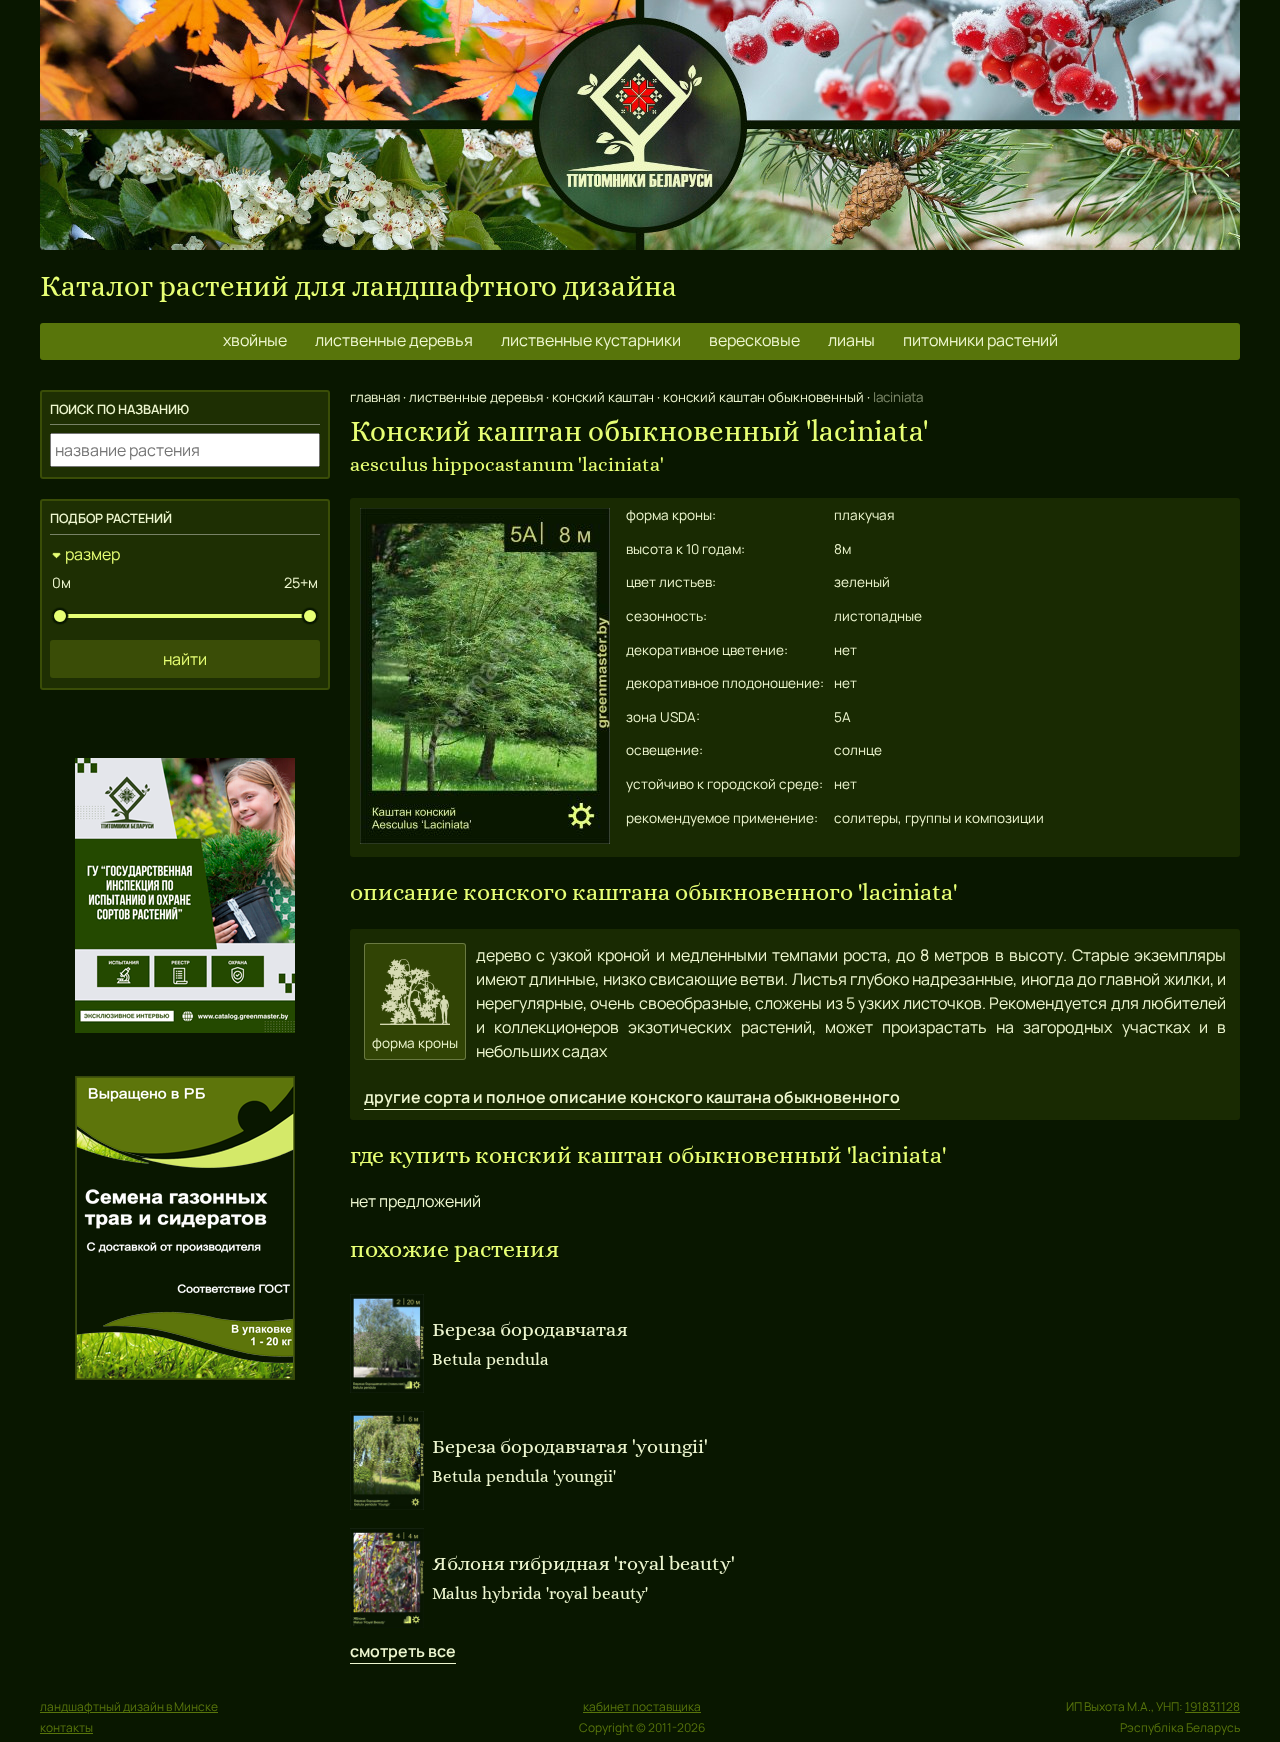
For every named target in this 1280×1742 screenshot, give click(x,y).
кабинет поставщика (642, 1706)
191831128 (1212, 1706)
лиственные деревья (394, 340)
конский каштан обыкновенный (763, 397)
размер (92, 554)
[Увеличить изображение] (485, 838)
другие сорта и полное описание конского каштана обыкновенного (632, 1097)
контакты (66, 1727)
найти (185, 659)
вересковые (754, 340)
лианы (851, 340)
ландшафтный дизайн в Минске (129, 1706)
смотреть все (403, 1651)
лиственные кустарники (591, 340)
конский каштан (603, 397)
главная (375, 397)
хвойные (255, 340)
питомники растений (980, 340)
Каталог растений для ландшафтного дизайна (358, 286)
